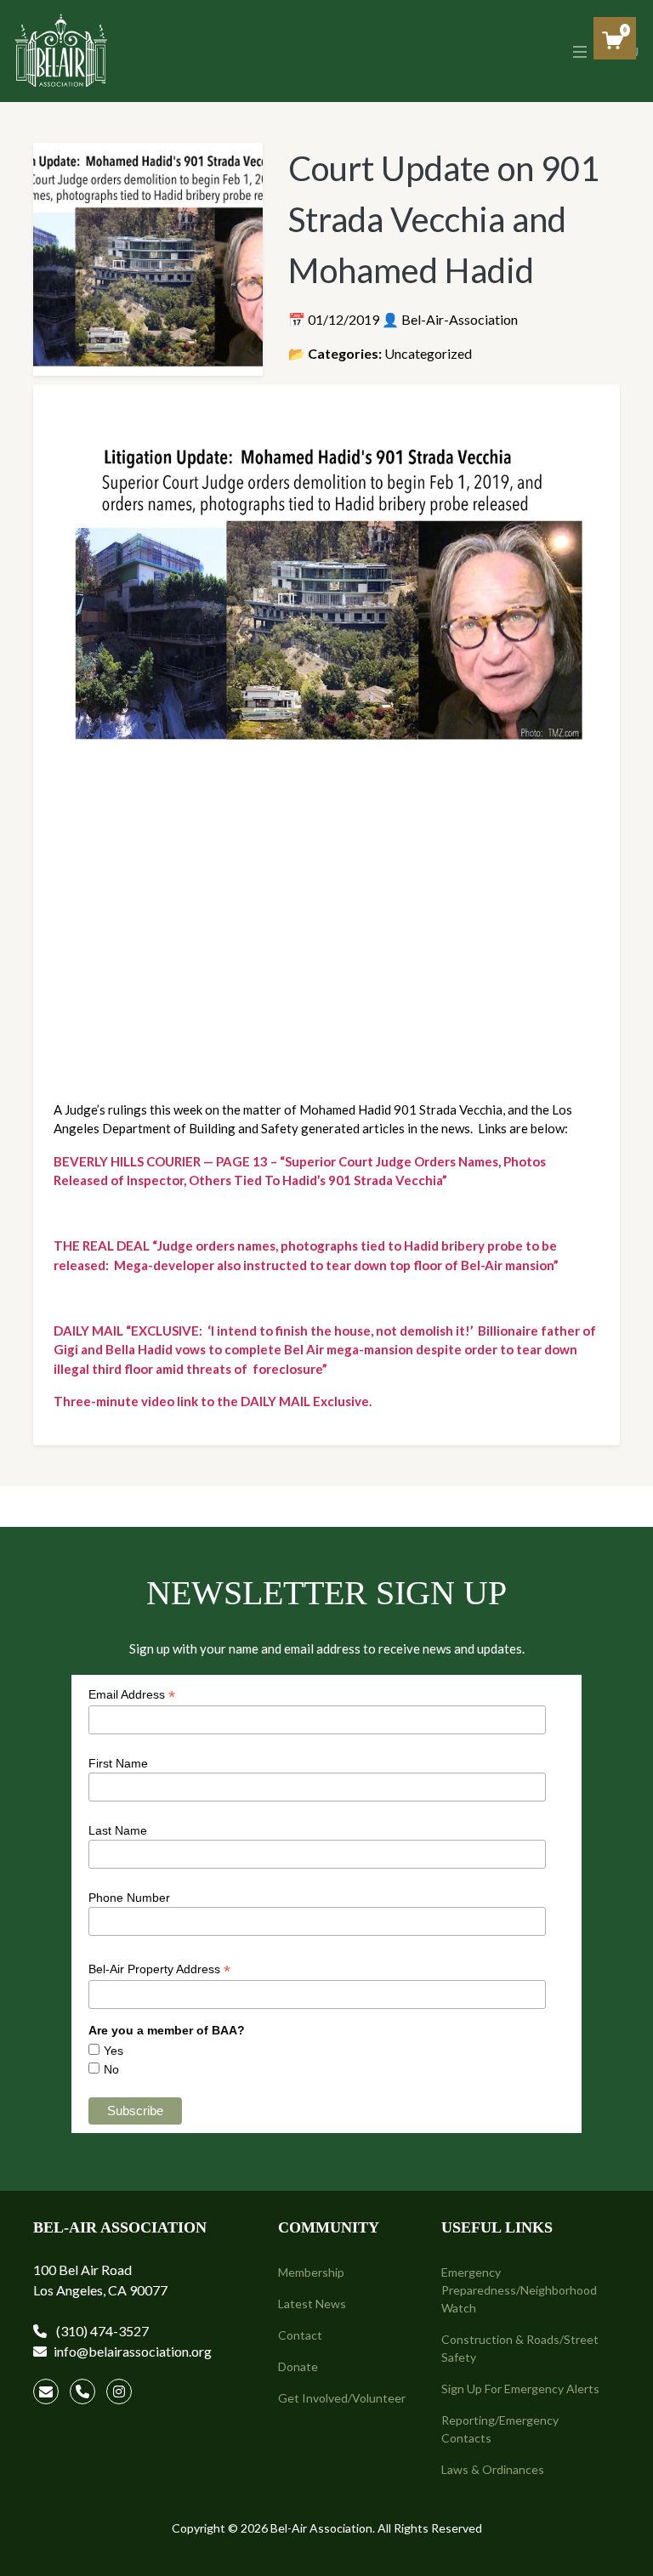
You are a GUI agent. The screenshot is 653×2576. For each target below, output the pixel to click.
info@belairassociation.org (133, 2351)
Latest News (312, 2304)
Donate (298, 2366)
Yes (114, 2051)
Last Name (118, 1830)
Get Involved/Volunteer (342, 2398)
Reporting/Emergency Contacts (500, 2429)
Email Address (132, 1695)
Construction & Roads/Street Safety (520, 2348)
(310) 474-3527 (101, 2331)
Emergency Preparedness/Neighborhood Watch (519, 2290)
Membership (311, 2272)
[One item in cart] (613, 40)
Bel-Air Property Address (159, 1969)
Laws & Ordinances (493, 2469)
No (111, 2069)
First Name (118, 1763)
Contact (300, 2335)
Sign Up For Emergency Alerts (520, 2389)
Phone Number (129, 1898)
